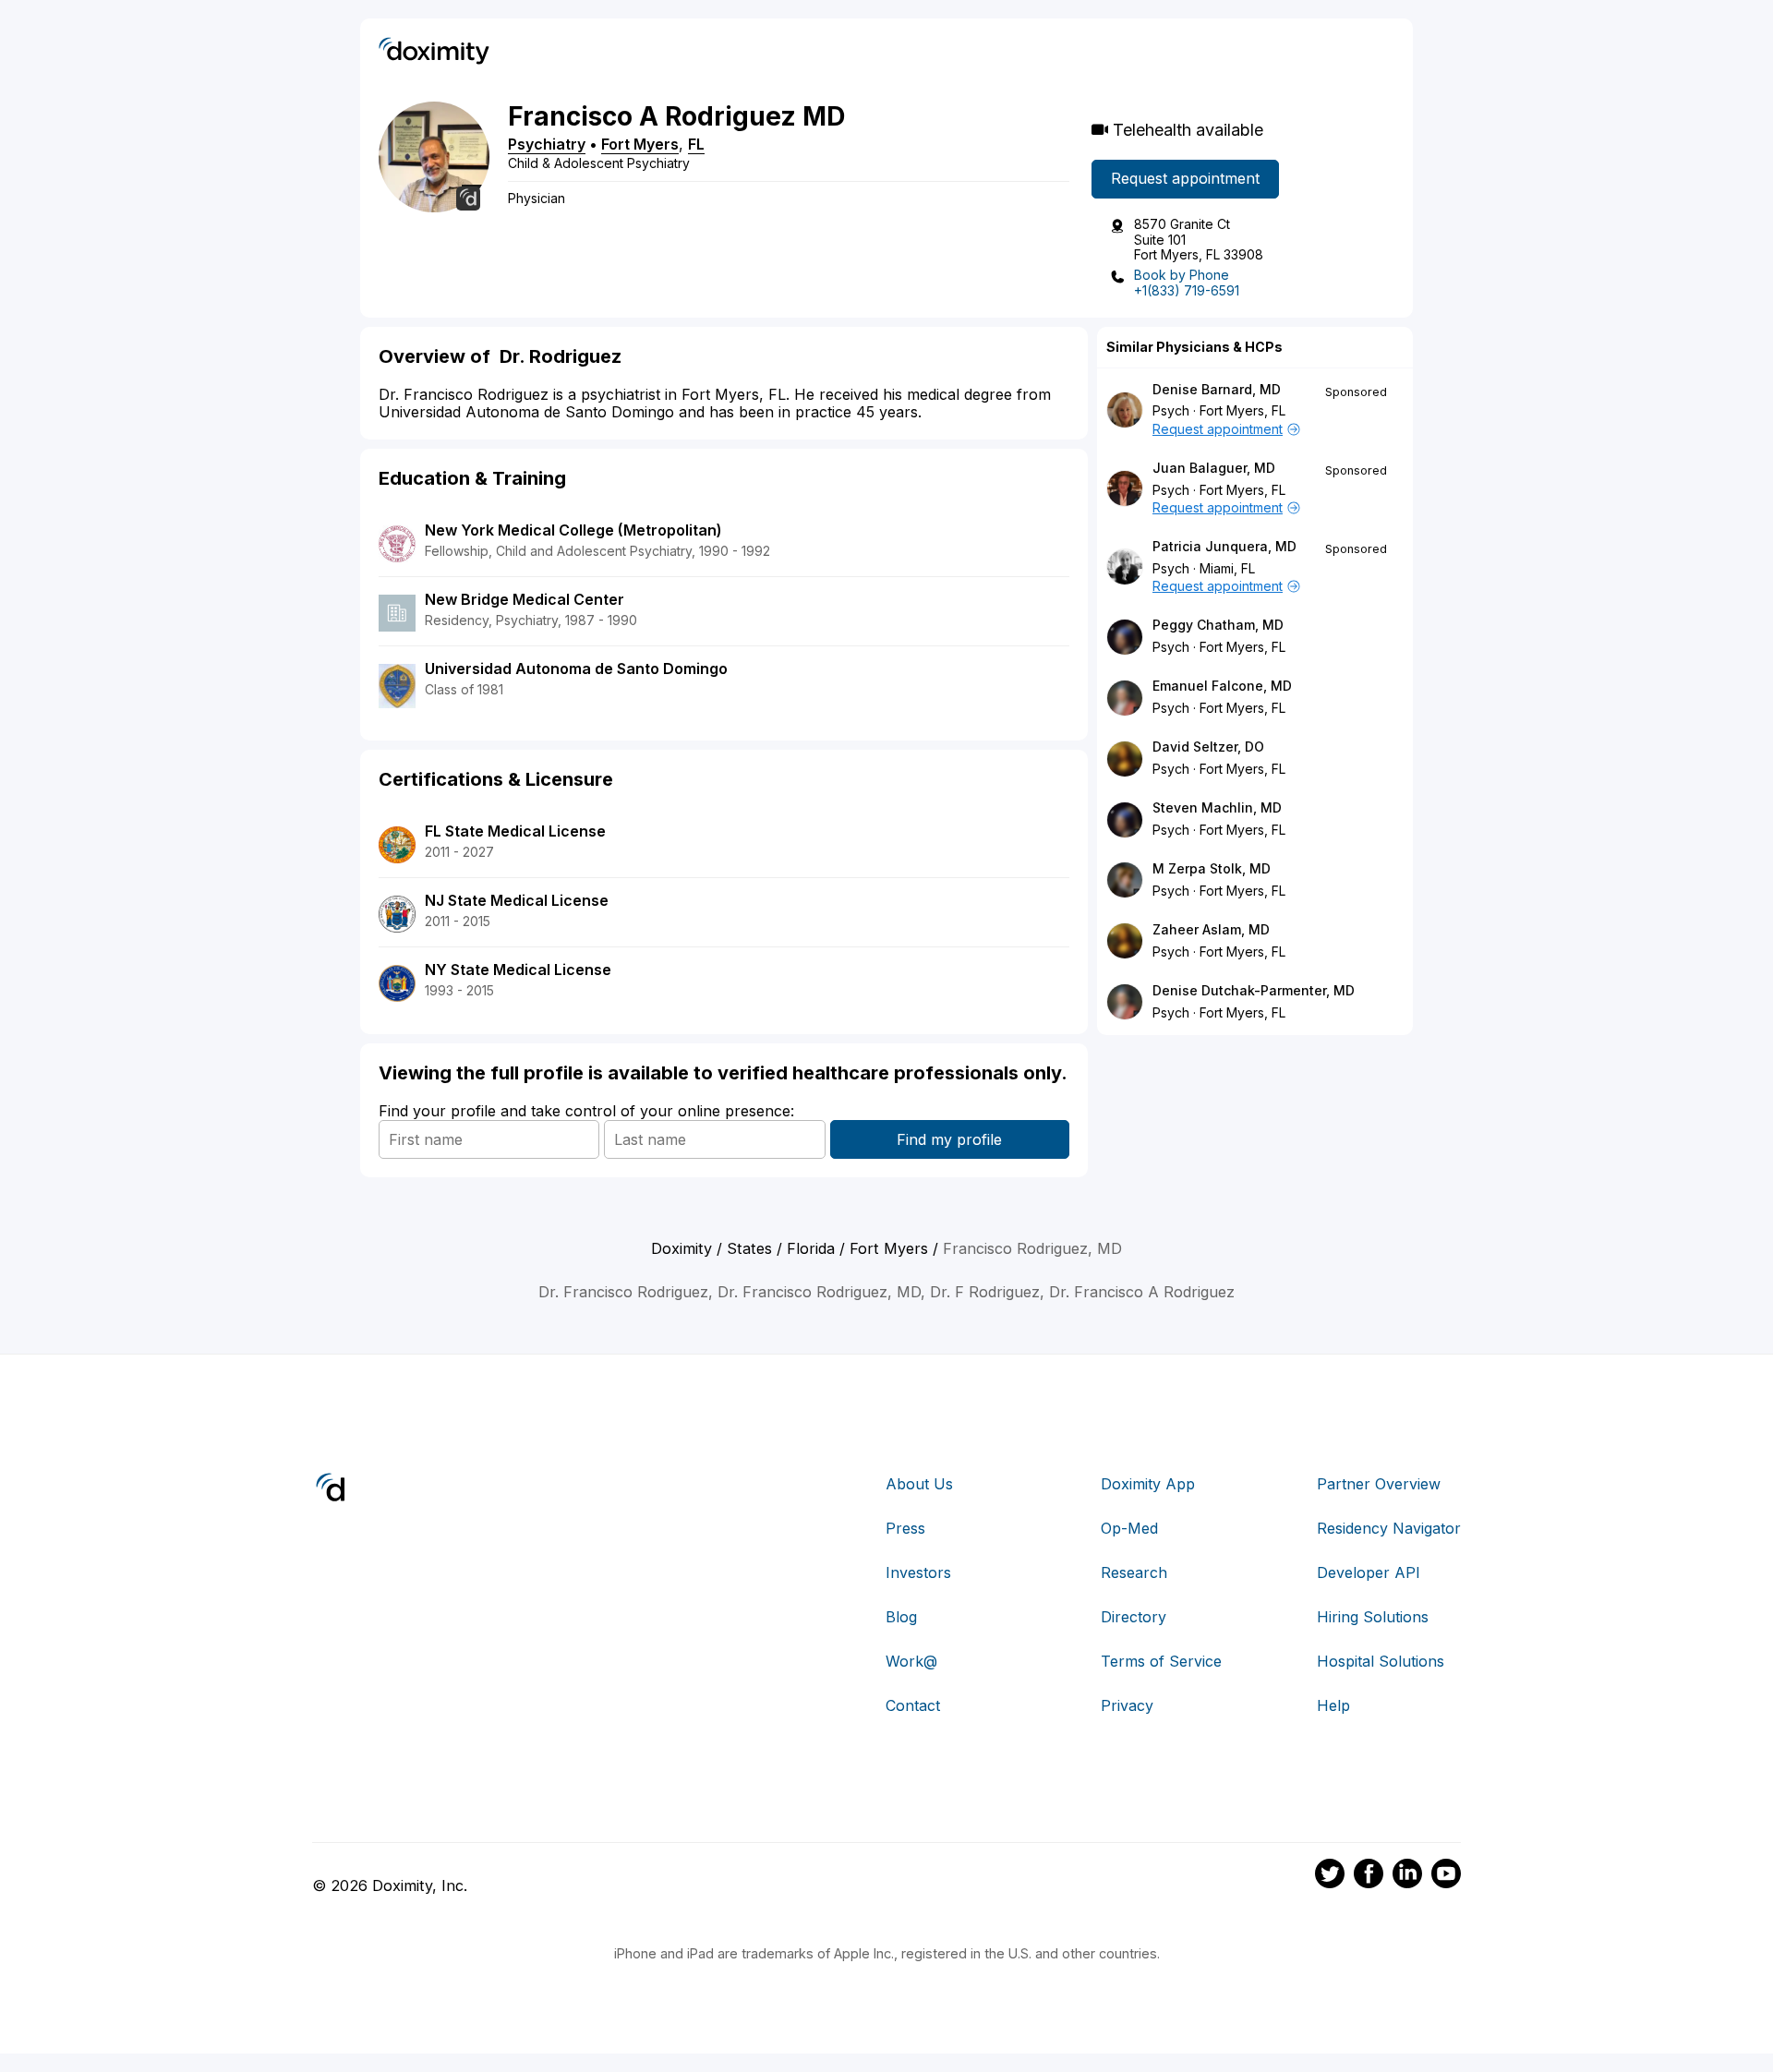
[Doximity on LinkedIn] (1407, 1876)
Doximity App (1148, 1484)
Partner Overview (1379, 1484)
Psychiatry (547, 144)
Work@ (911, 1661)
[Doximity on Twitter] (1330, 1876)
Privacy (1127, 1705)
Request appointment (1185, 178)
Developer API (1369, 1572)
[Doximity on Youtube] (1446, 1876)
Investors (918, 1572)
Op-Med (1129, 1528)
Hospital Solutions (1381, 1661)
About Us (919, 1484)
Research (1134, 1572)
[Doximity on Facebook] (1369, 1876)
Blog (901, 1617)
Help (1333, 1705)
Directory (1134, 1617)
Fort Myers (640, 144)
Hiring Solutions (1373, 1617)
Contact (913, 1705)
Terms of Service (1161, 1661)
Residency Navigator (1389, 1528)
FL (696, 144)
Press (905, 1528)
